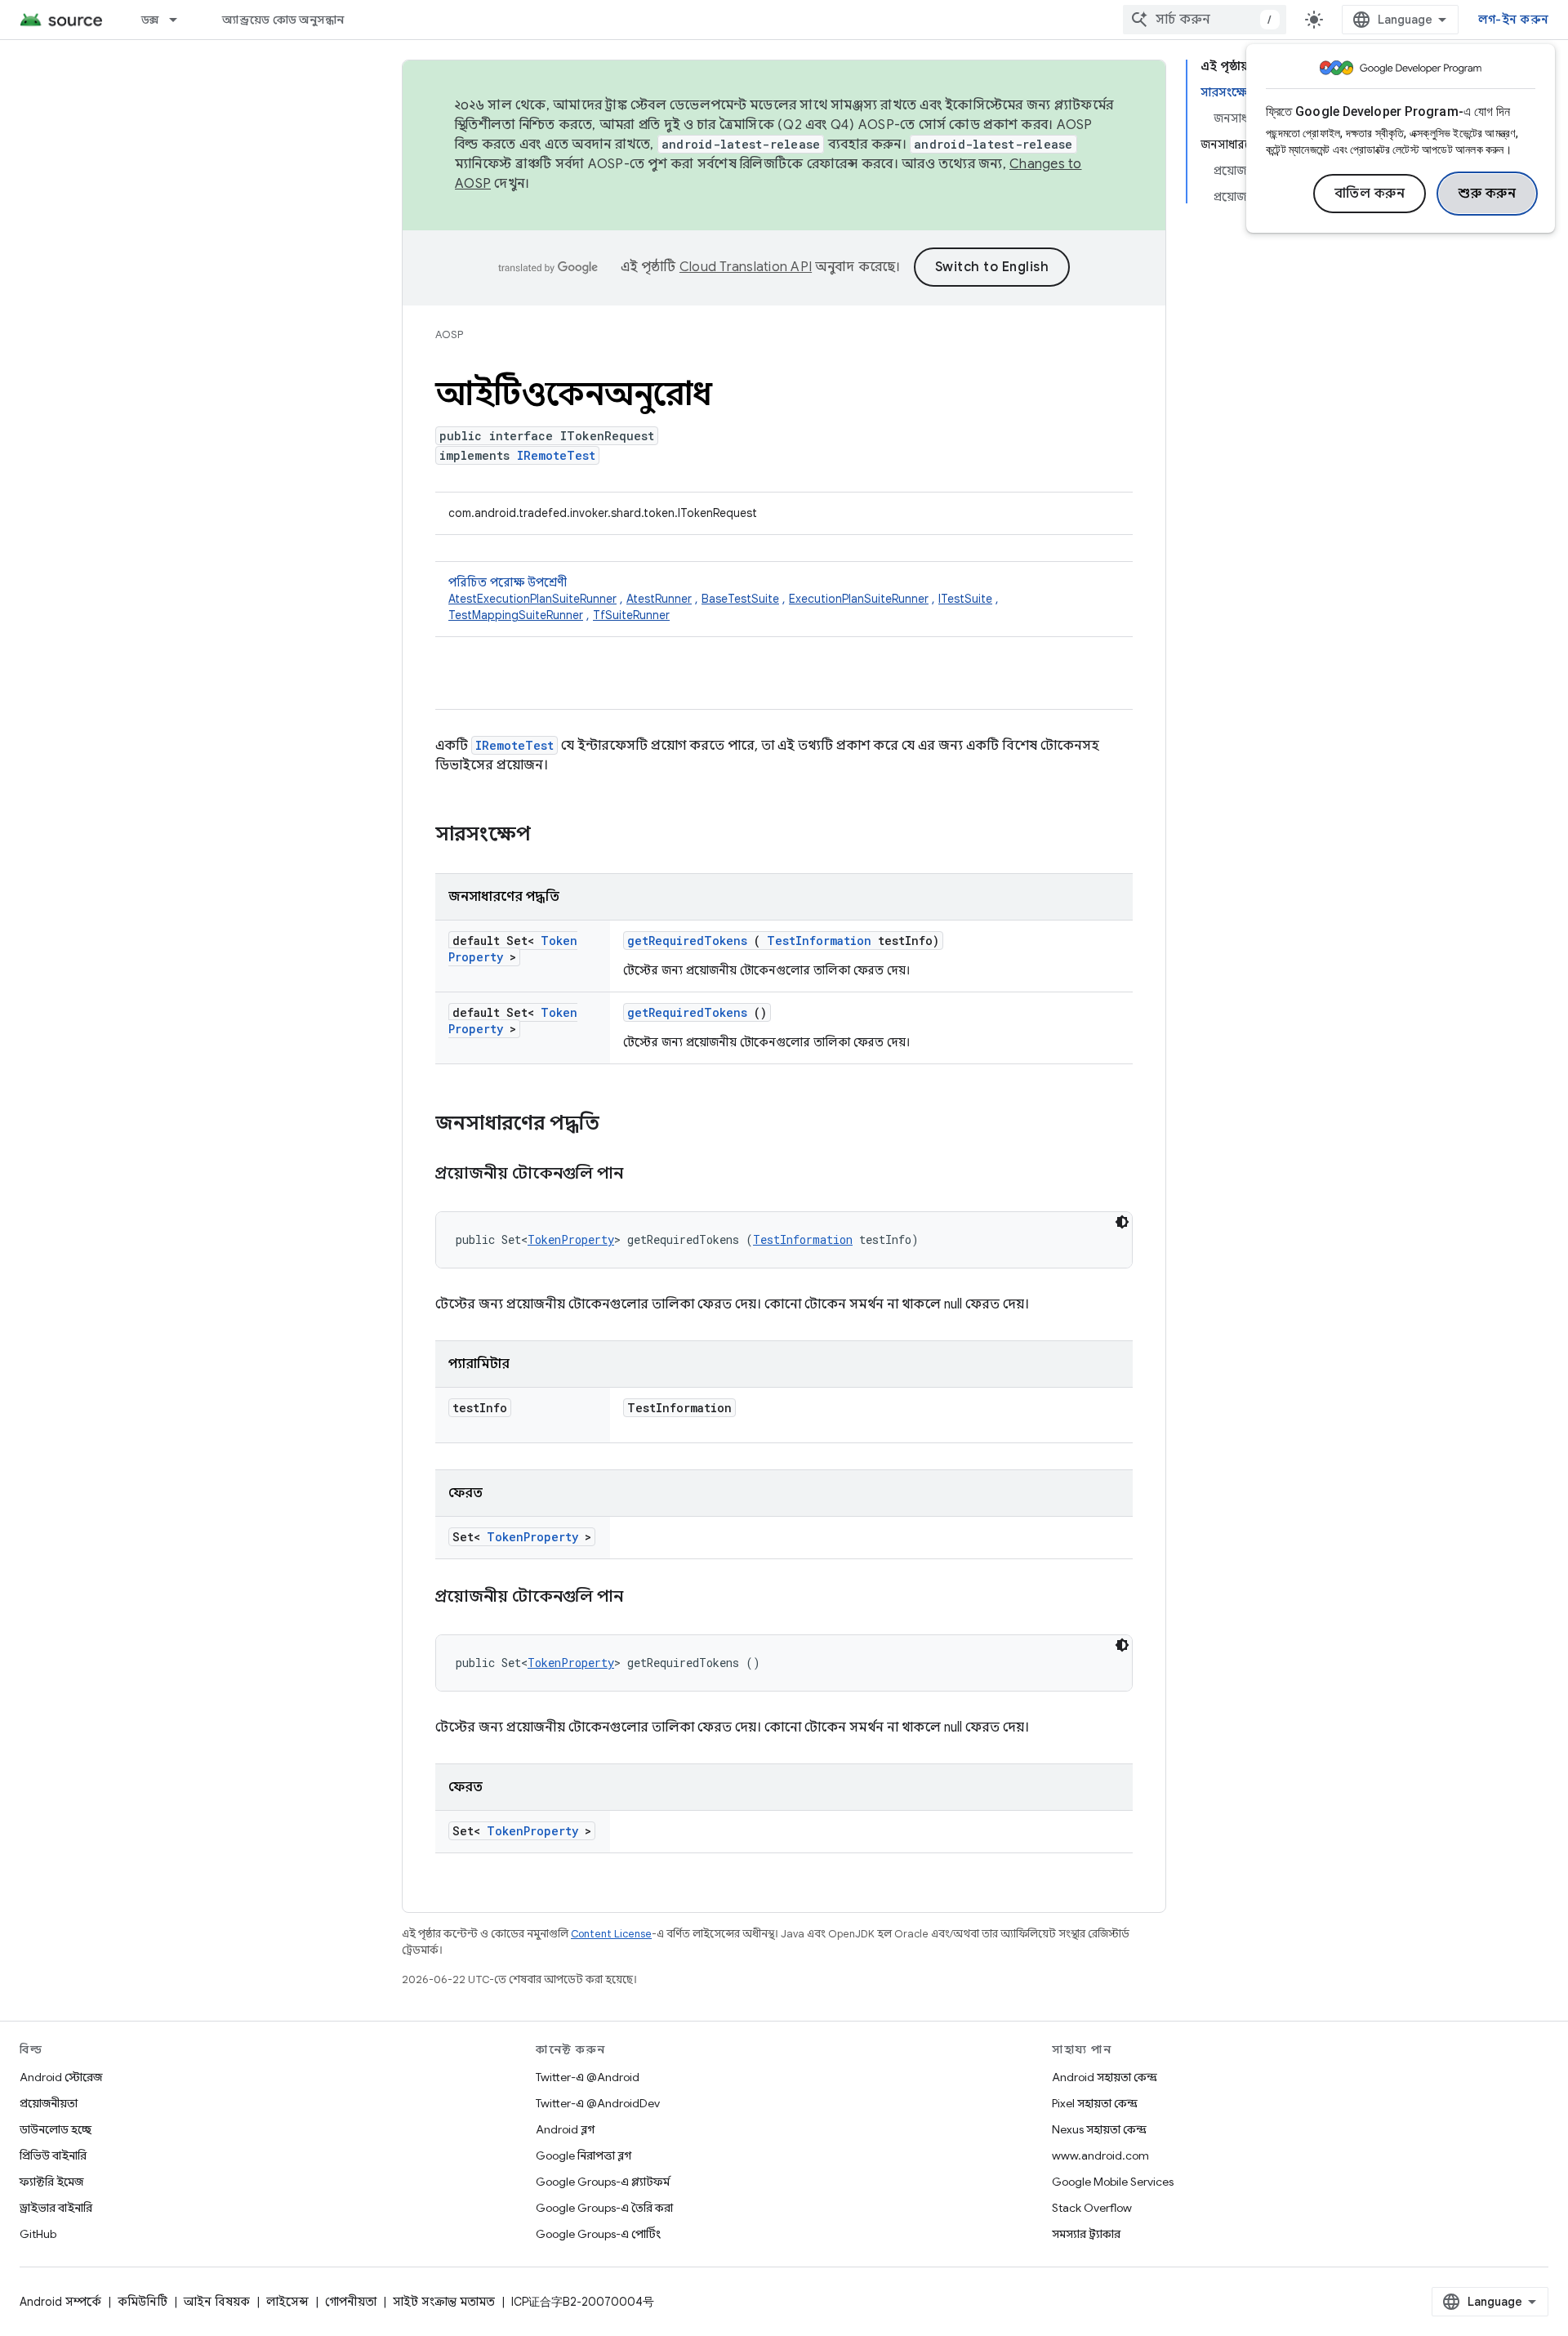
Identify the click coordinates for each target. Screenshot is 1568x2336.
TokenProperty (571, 1239)
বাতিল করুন (1370, 194)
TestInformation (819, 941)
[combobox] (1205, 20)
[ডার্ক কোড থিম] (1122, 1222)
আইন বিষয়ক (217, 2302)
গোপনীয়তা (351, 2302)
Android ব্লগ (565, 2129)
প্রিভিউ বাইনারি (53, 2155)
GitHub (38, 2234)
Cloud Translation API (746, 267)
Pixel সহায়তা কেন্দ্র (1095, 2103)
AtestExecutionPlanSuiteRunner (532, 599)
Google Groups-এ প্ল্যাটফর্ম (603, 2182)
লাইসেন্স (287, 2302)
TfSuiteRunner (631, 615)
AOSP (449, 334)
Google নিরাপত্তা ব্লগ (584, 2155)
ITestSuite (965, 599)
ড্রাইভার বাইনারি (56, 2208)
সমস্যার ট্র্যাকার (1086, 2234)
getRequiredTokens (687, 941)
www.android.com (1100, 2155)
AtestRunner (659, 599)
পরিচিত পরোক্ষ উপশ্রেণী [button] (724, 599)
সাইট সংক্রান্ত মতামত (444, 2302)
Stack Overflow (1092, 2208)
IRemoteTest (556, 455)
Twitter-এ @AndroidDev (598, 2103)
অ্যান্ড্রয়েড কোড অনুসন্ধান (283, 20)
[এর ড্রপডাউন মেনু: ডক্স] (180, 20)
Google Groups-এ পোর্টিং (598, 2234)
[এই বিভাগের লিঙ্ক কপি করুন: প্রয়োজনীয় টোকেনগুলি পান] (644, 1175)
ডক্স (150, 20)
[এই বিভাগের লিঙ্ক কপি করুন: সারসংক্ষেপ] (552, 836)
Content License (611, 1934)
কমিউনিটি (143, 2302)
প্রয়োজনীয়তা (49, 2103)
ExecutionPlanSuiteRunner (859, 599)
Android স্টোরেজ (61, 2077)
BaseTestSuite (740, 599)
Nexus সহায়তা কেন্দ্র (1099, 2129)
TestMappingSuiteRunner (516, 615)
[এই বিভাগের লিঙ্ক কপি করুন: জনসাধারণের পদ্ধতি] (621, 1125)
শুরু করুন (1487, 194)
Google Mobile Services (1113, 2182)
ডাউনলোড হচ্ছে (56, 2129)
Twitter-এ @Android (588, 2077)
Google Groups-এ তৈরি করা (604, 2208)
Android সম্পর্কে (60, 2302)
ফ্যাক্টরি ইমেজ (51, 2182)
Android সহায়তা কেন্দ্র (1105, 2077)
